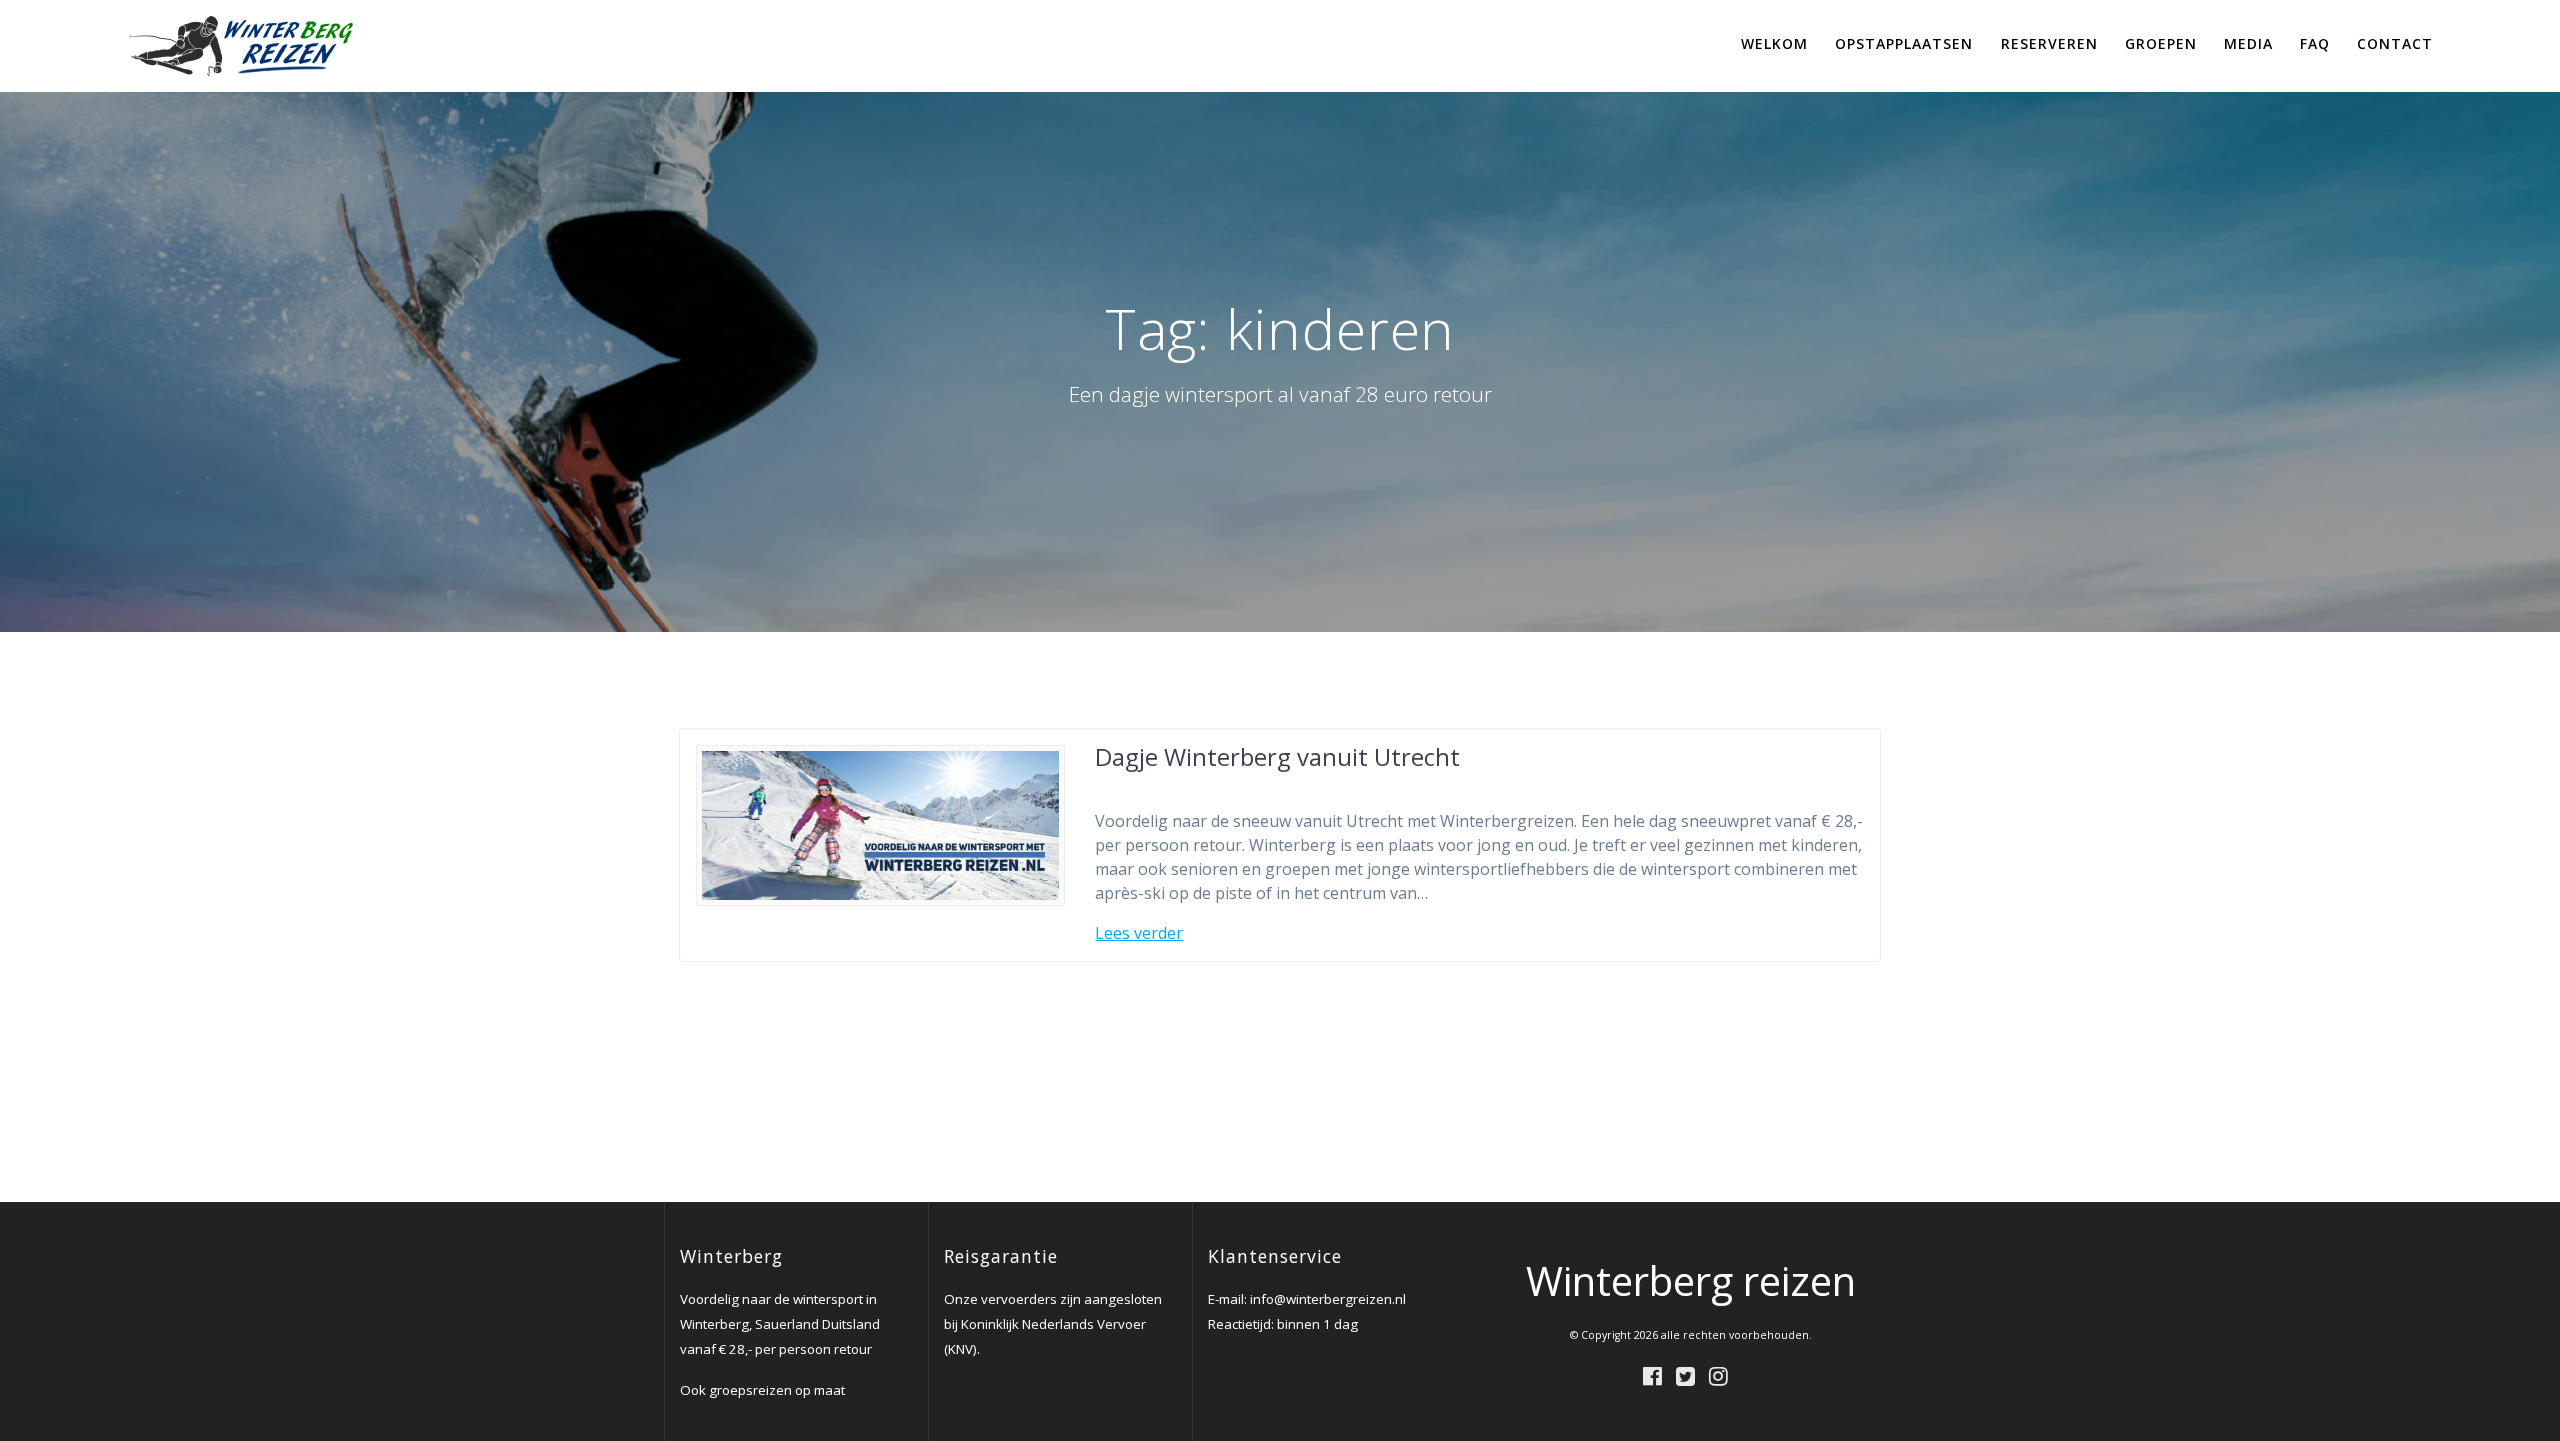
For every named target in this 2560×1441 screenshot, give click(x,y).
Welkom (1774, 43)
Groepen (2161, 43)
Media (2248, 43)
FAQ (2315, 43)
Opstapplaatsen (1904, 43)
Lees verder (1139, 933)
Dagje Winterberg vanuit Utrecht (1277, 756)
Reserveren (2049, 43)
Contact (2395, 43)
